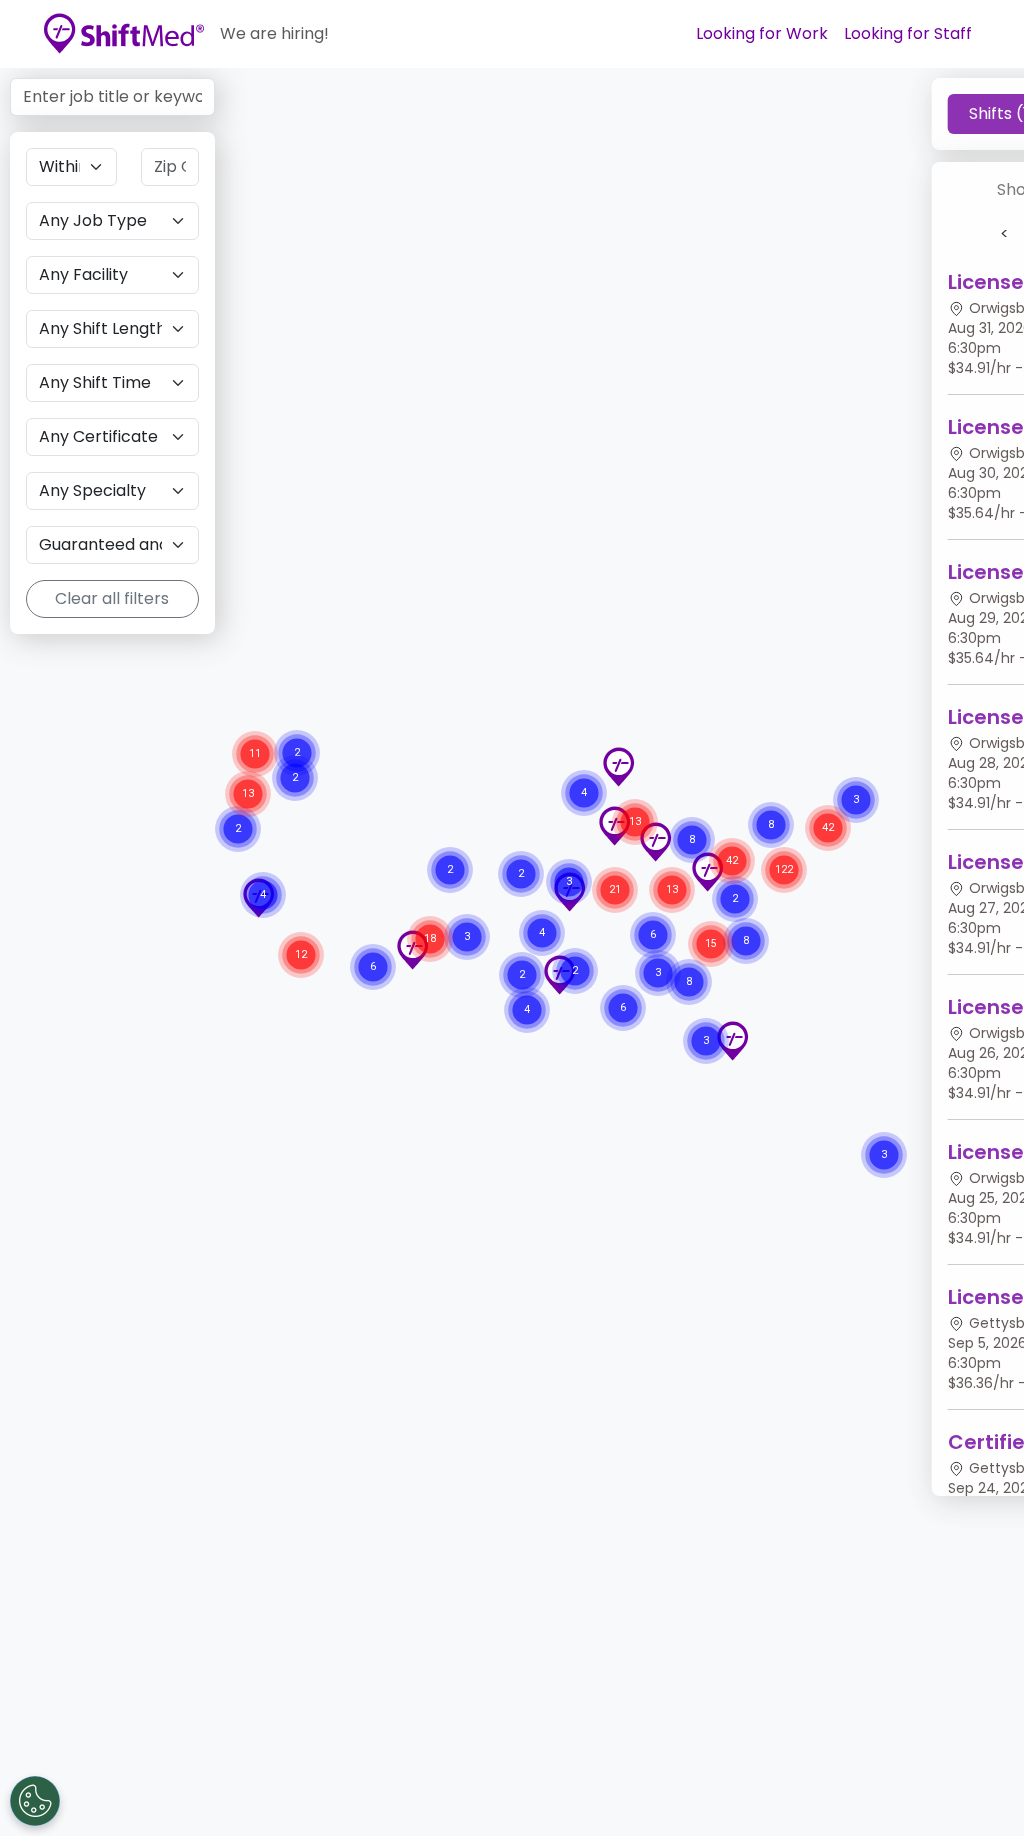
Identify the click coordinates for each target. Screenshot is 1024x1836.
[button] (732, 1041)
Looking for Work (762, 33)
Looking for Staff (908, 33)
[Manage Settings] (35, 1801)
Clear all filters (112, 598)
